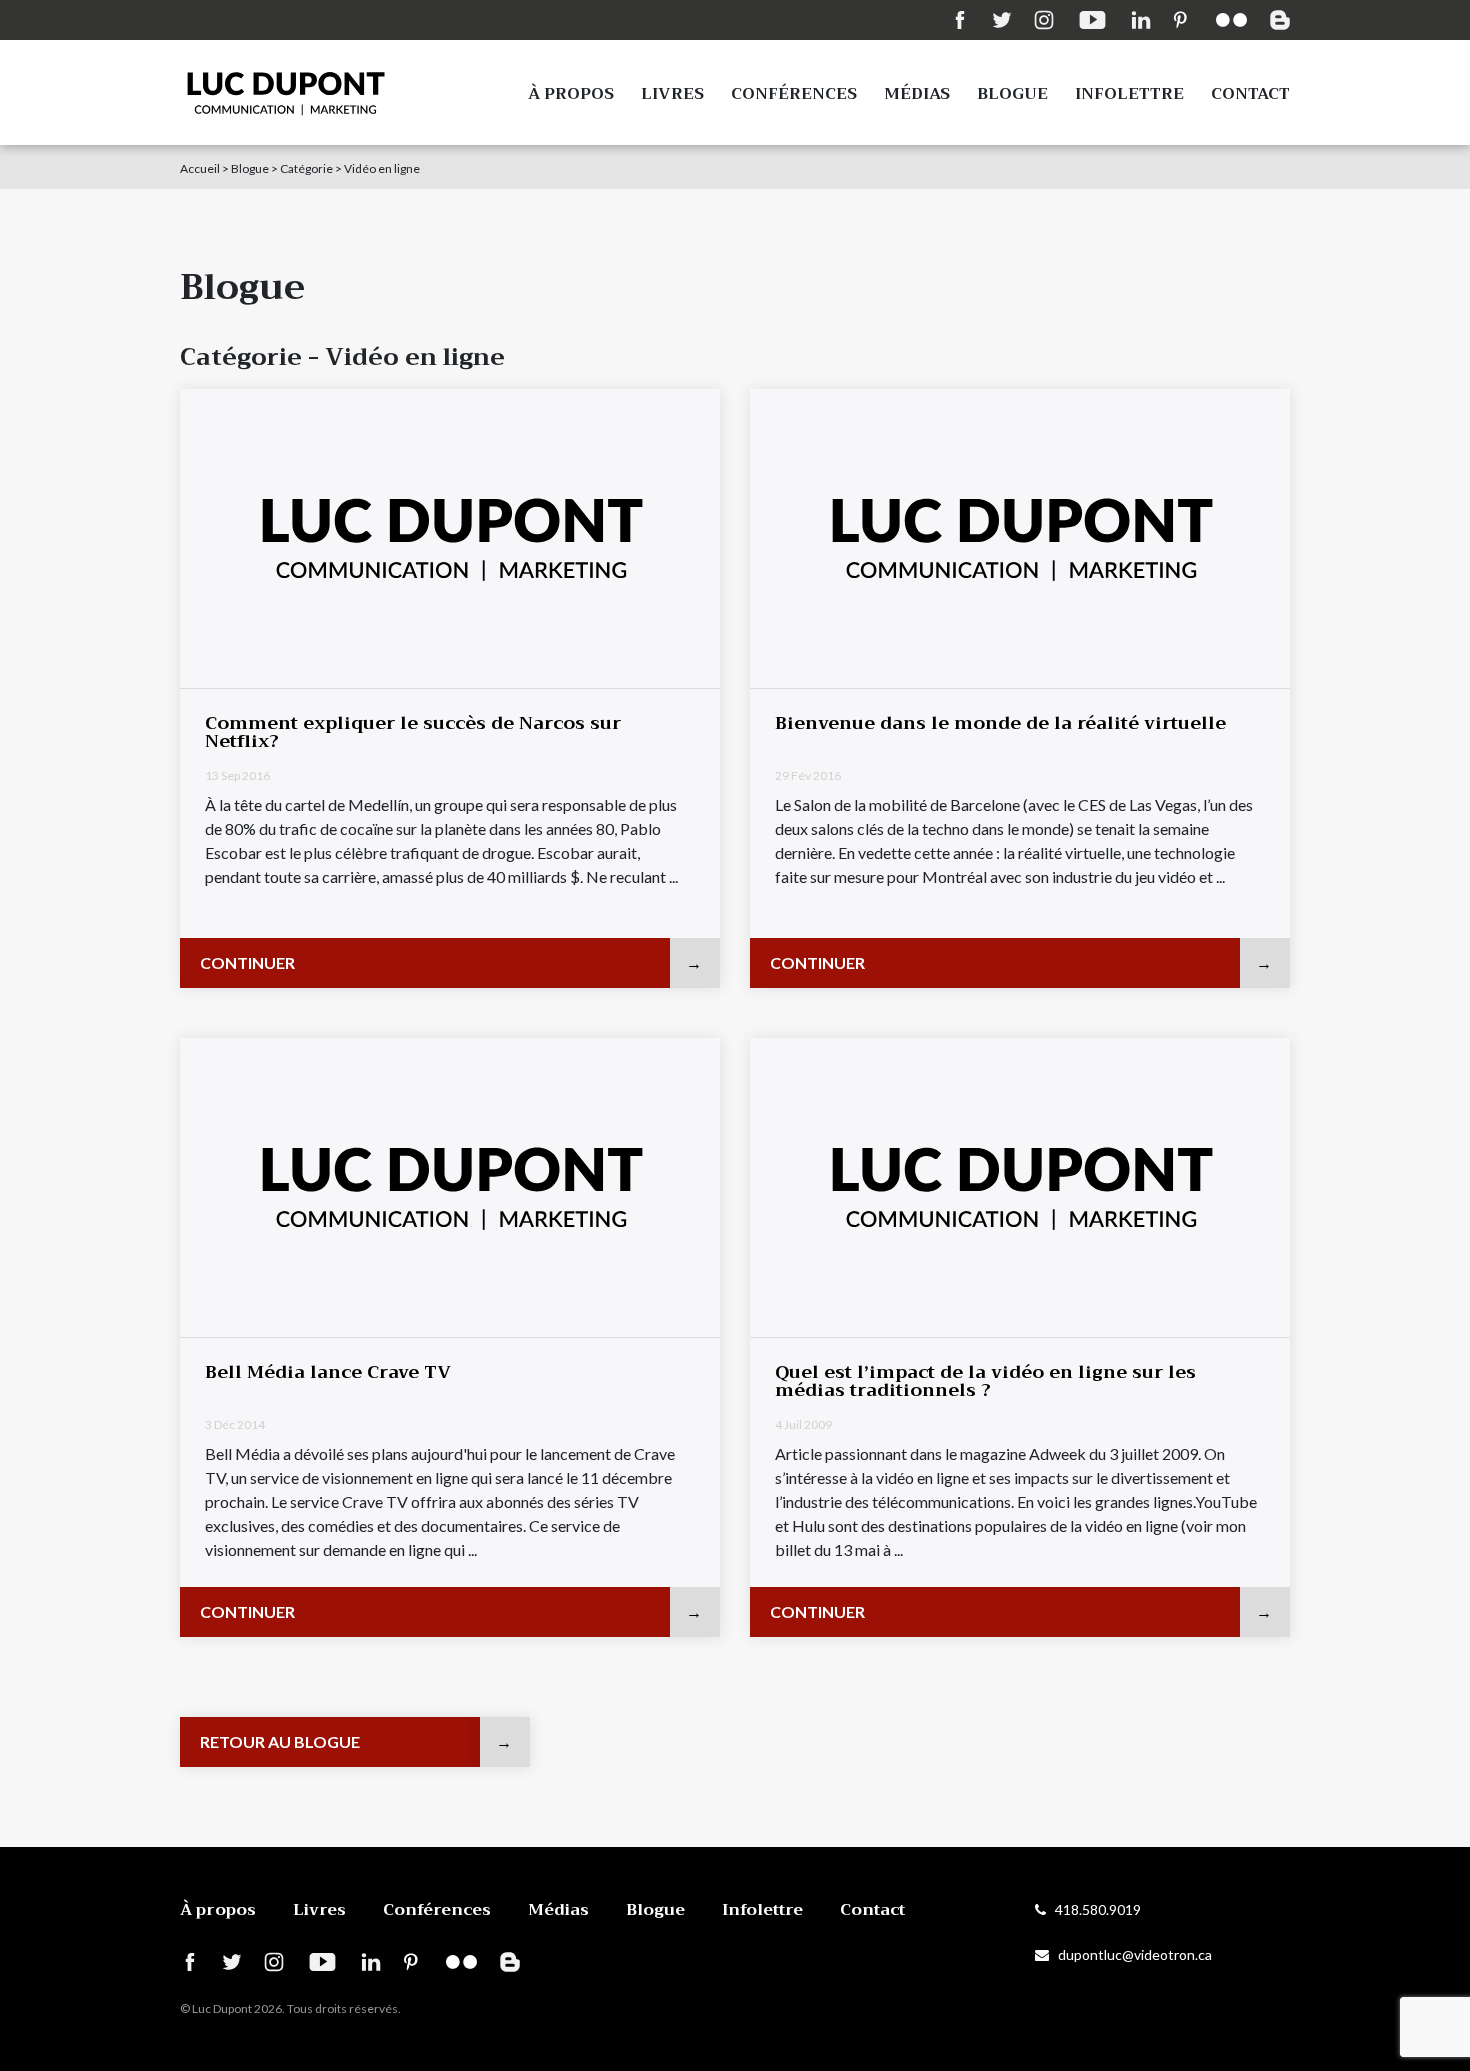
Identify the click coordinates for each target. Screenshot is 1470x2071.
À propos (571, 94)
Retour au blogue (280, 1741)
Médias (917, 94)
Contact (1250, 94)
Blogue (1012, 94)
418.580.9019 (1093, 1909)
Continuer (247, 962)
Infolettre (1129, 94)
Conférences (794, 94)
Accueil (200, 168)
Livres (672, 94)
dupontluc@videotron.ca (1130, 1954)
